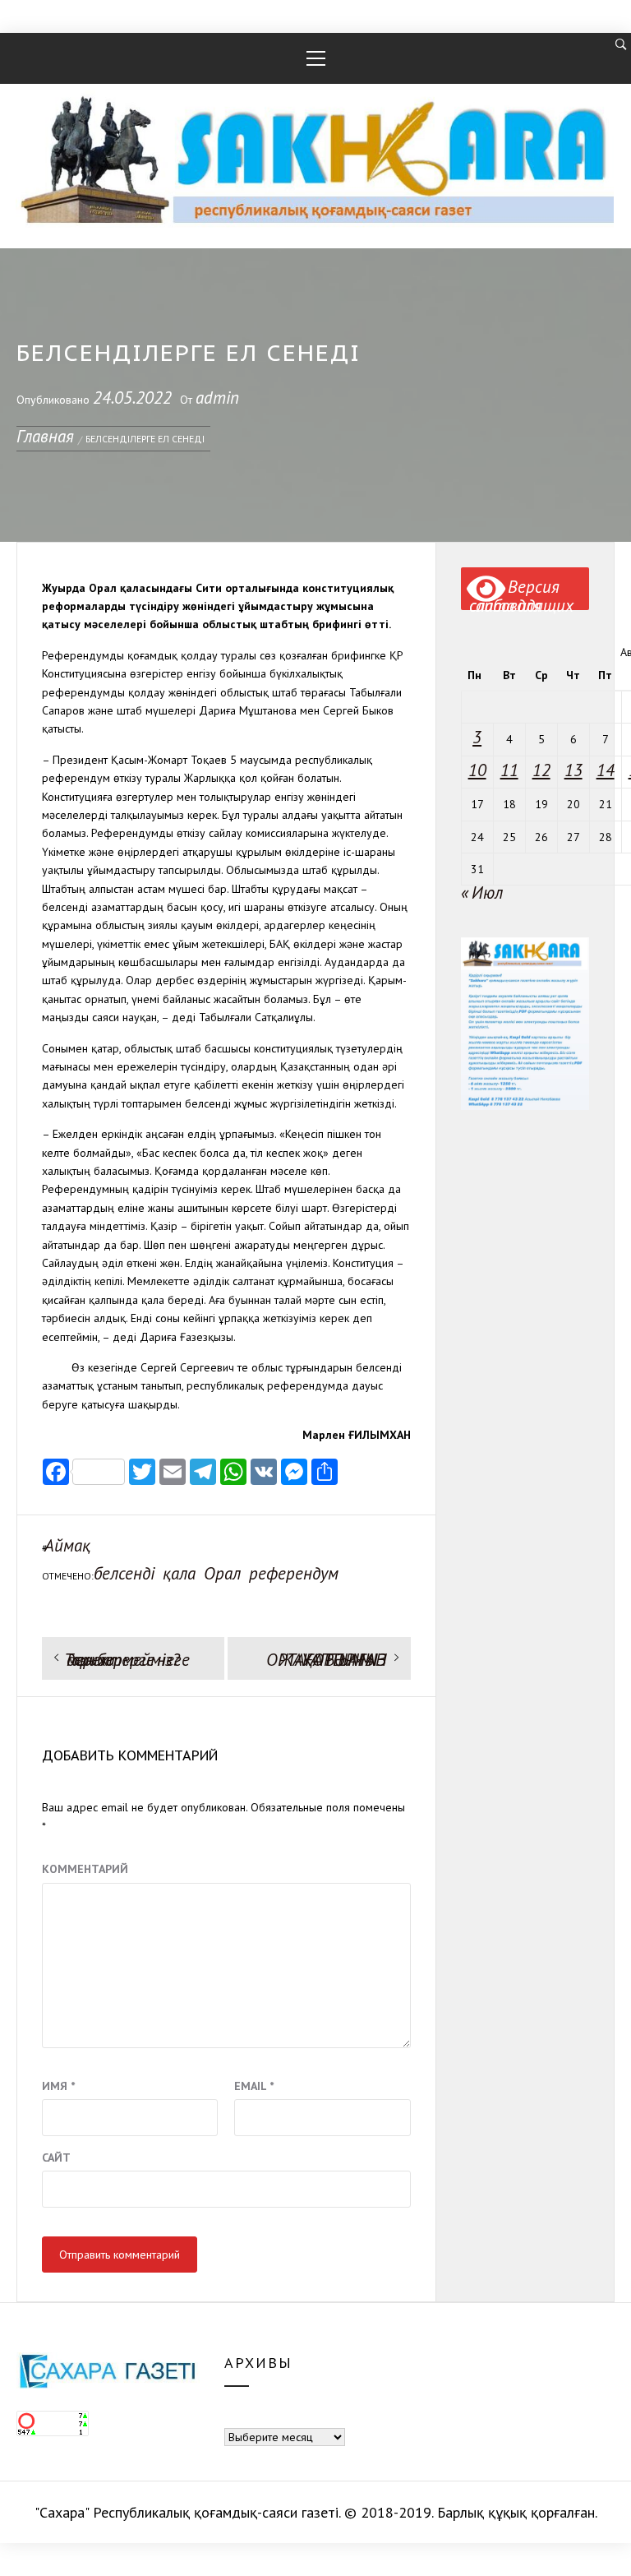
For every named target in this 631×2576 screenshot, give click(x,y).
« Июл (482, 893)
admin (217, 398)
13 (573, 770)
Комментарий (85, 1869)
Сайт (56, 2157)
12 (541, 770)
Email (254, 2086)
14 (606, 770)
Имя (58, 2086)
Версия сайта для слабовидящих (521, 593)
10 (477, 770)
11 (509, 770)
